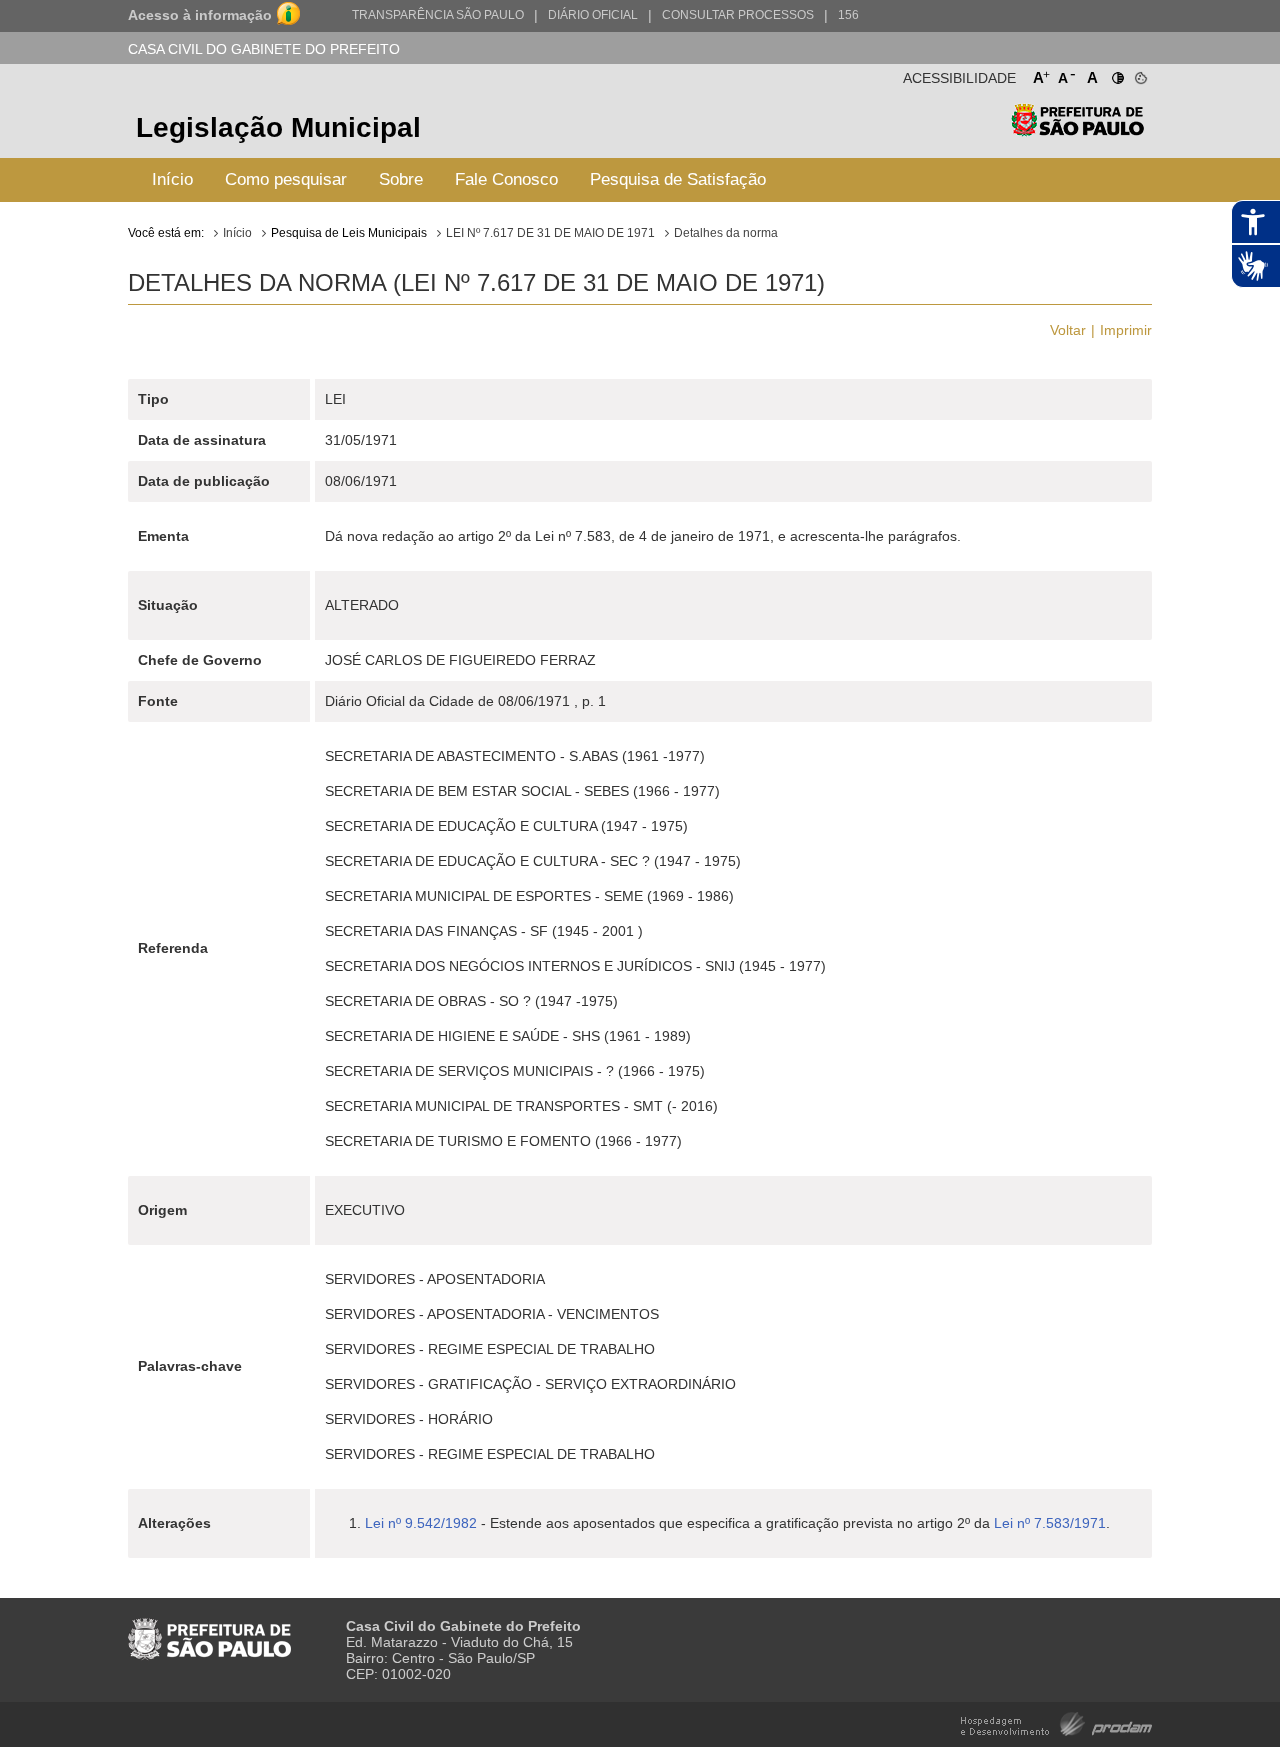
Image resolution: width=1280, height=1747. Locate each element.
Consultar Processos (738, 15)
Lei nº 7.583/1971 (1050, 1523)
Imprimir (1126, 330)
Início (172, 179)
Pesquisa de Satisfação (678, 179)
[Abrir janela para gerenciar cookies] (1139, 74)
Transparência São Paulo (438, 15)
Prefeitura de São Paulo (1077, 130)
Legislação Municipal (278, 127)
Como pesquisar (286, 179)
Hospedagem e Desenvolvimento (1056, 1722)
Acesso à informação (200, 15)
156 (848, 15)
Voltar (1068, 330)
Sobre (401, 179)
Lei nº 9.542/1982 (421, 1523)
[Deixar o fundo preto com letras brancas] (1116, 74)
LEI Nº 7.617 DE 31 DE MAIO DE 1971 (550, 233)
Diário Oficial (593, 15)
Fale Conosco (506, 179)
